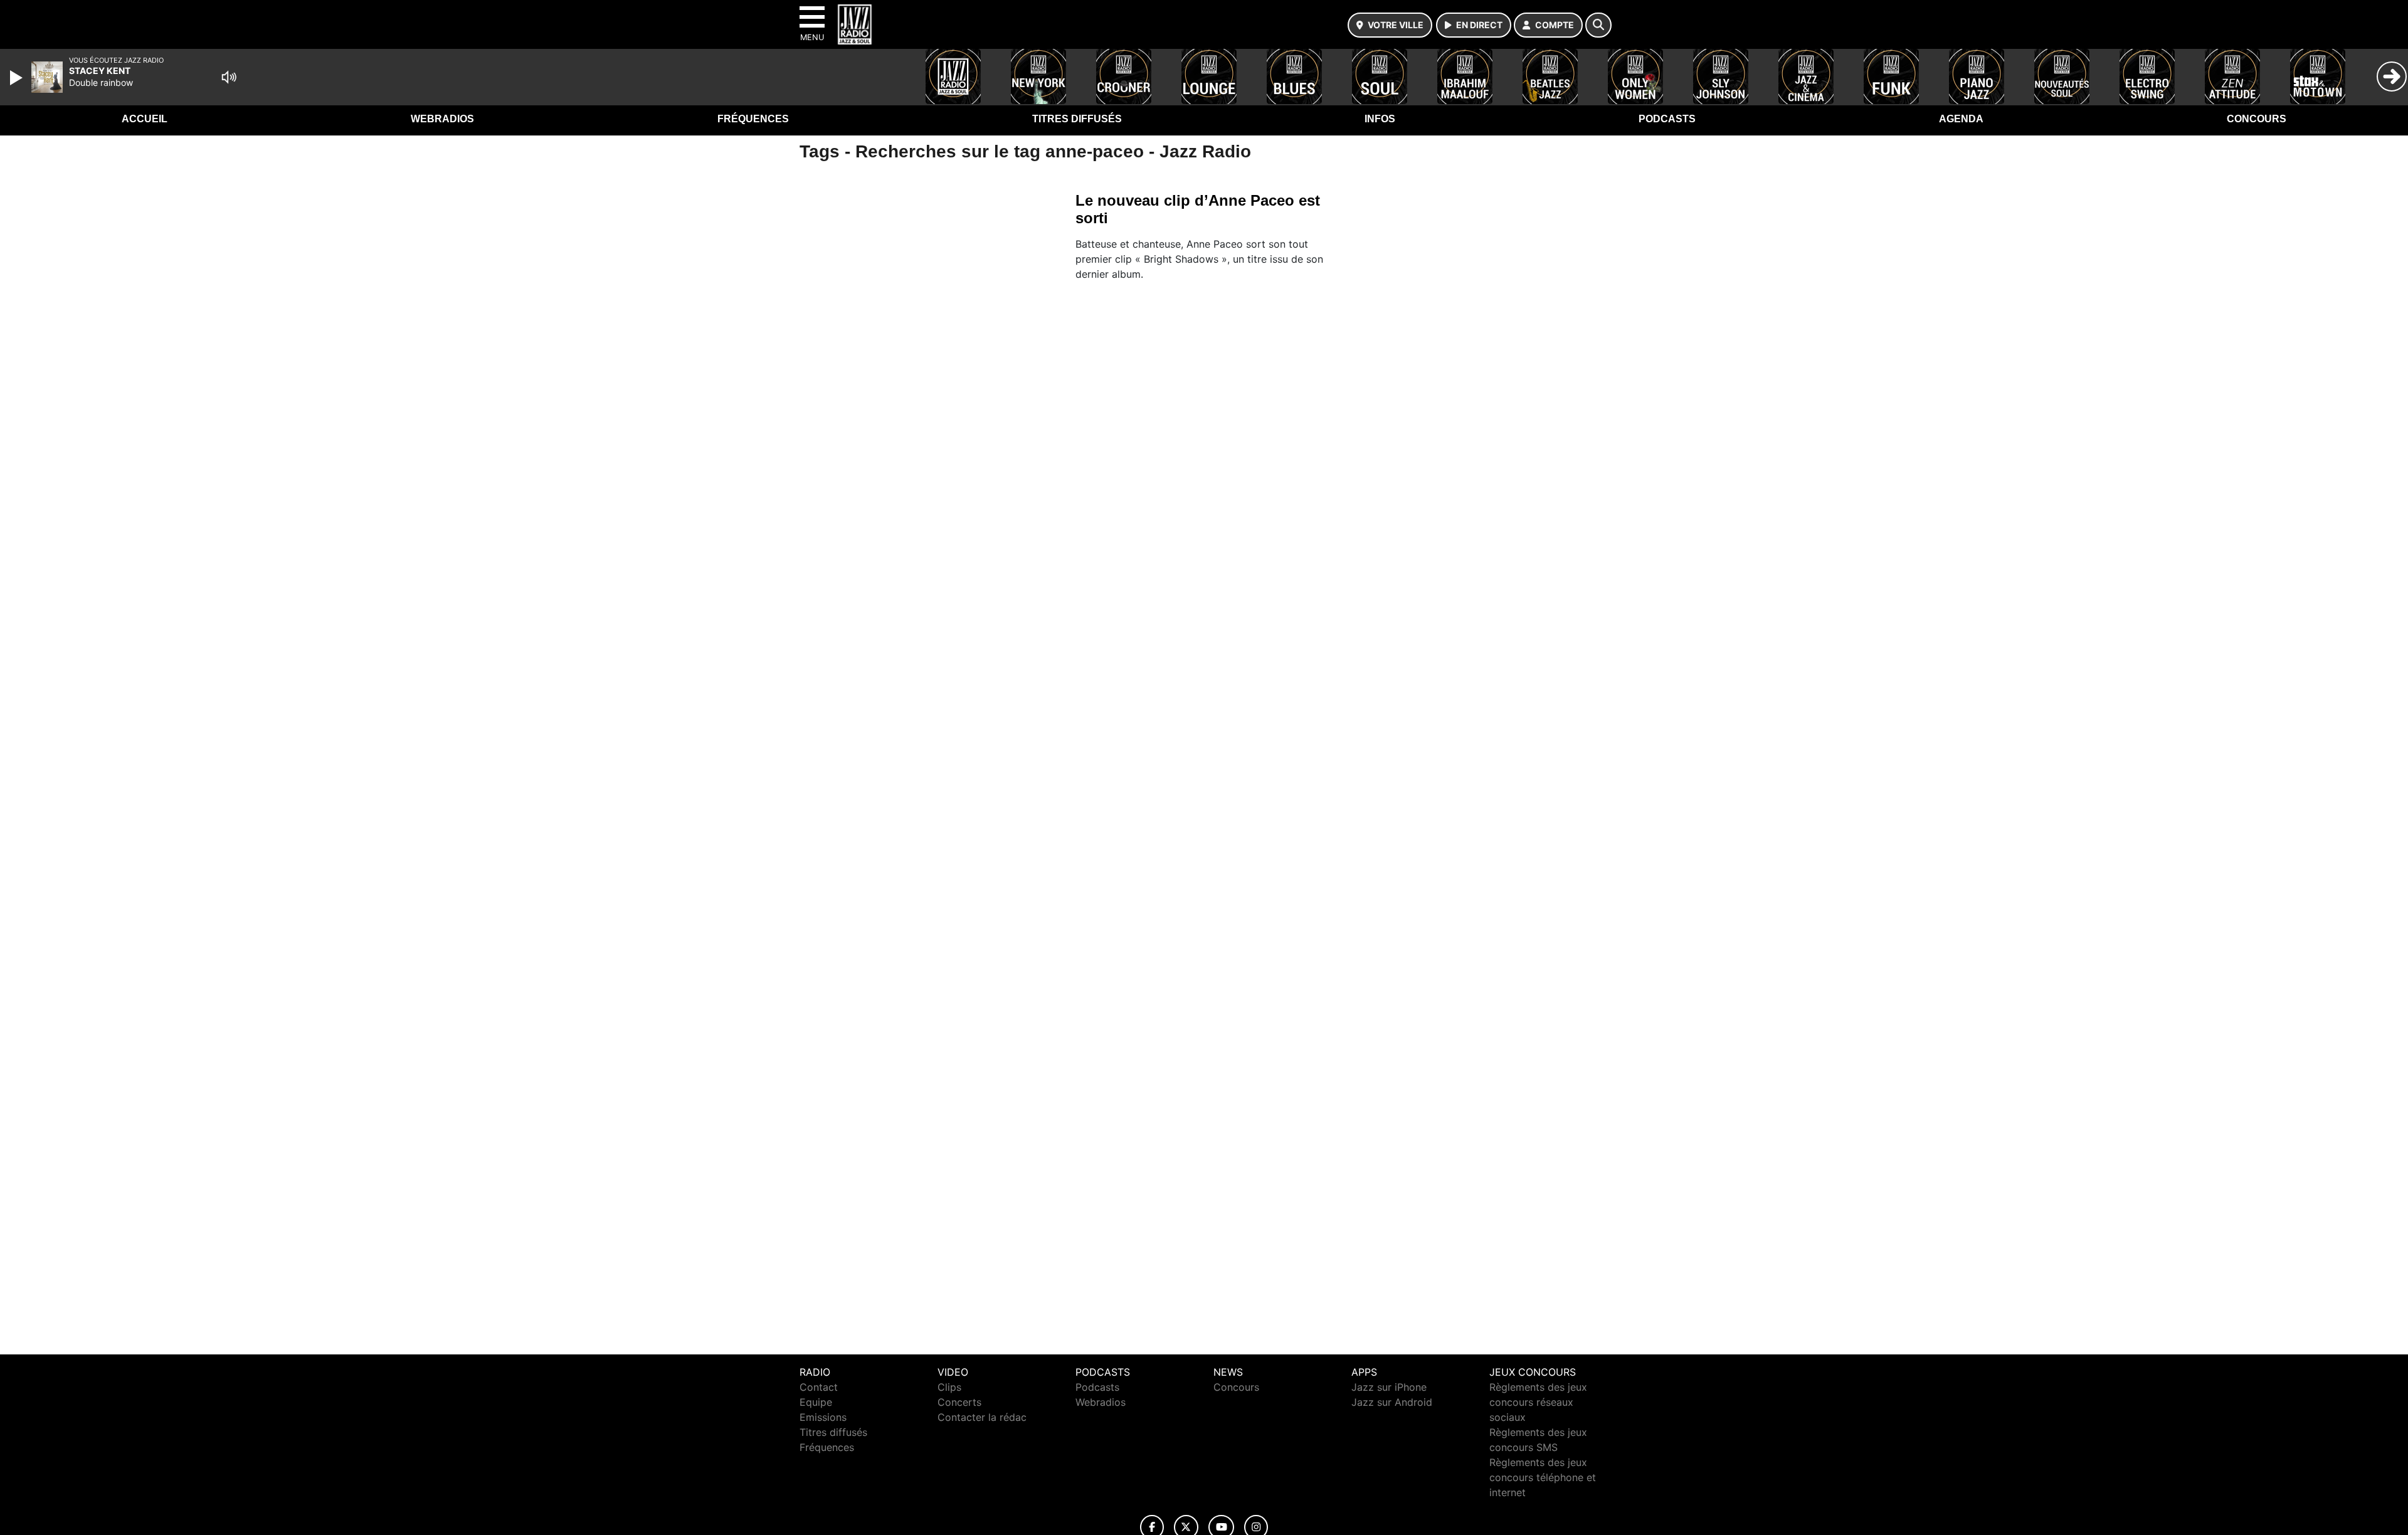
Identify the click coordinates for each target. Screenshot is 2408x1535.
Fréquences (753, 119)
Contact (819, 1387)
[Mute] (229, 77)
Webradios (442, 119)
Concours (2257, 119)
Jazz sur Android (1392, 1402)
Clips (949, 1387)
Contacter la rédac (982, 1417)
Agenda (1961, 119)
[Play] (18, 78)
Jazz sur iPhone (1389, 1387)
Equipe (816, 1402)
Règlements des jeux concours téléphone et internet (1543, 1477)
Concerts (959, 1402)
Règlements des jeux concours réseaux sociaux (1538, 1402)
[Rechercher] (1598, 25)
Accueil (145, 119)
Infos (1380, 119)
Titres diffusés (1077, 119)
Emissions (823, 1417)
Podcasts (1667, 119)
